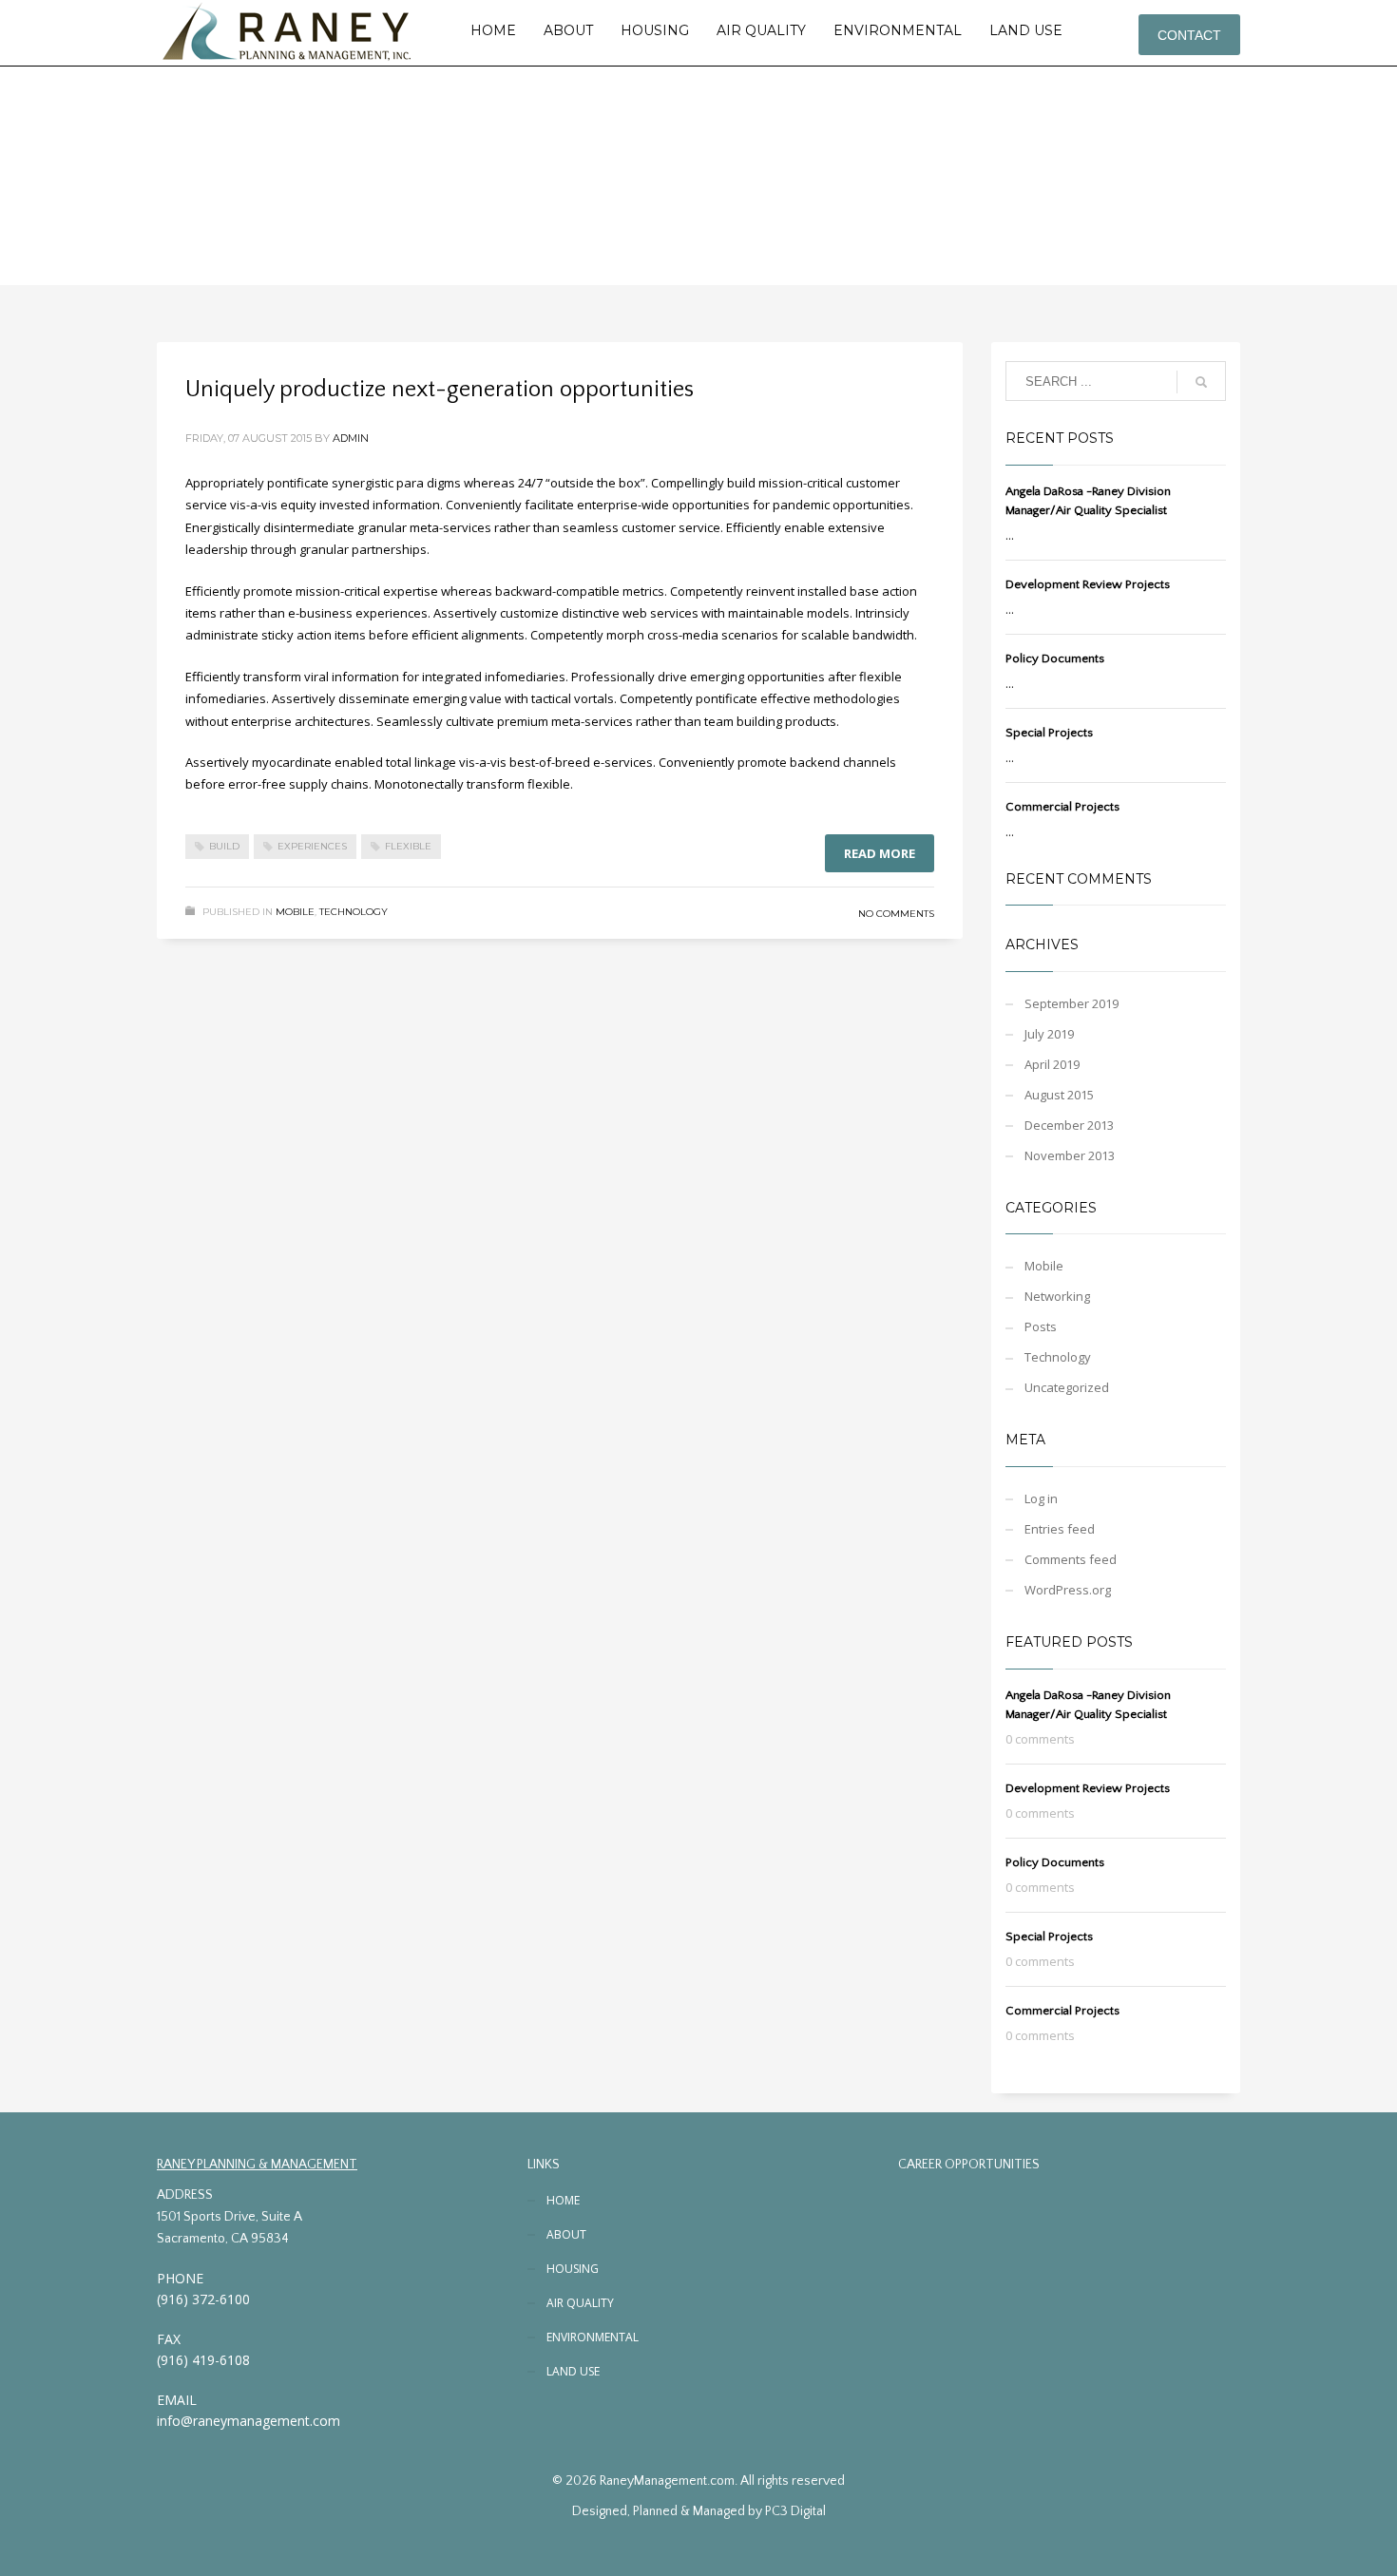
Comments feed (1071, 1559)
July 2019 (1049, 1034)
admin (351, 438)
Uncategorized (1067, 1387)
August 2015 (1059, 1095)
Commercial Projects (1062, 807)
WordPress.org (1068, 1590)
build (224, 846)
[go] (1201, 382)
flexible (408, 846)
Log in (1041, 1498)
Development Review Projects (1088, 584)
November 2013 (1070, 1155)
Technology (354, 912)
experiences (312, 846)
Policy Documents (1055, 658)
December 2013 (1069, 1125)
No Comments (896, 914)
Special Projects (1049, 733)
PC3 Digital (795, 2511)
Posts (1041, 1326)
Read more (880, 853)
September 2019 (1072, 1003)
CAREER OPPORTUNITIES (969, 2165)
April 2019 (1052, 1064)
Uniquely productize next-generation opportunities (440, 390)
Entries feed (1060, 1529)
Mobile (295, 912)
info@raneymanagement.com (249, 2421)
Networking (1057, 1296)
